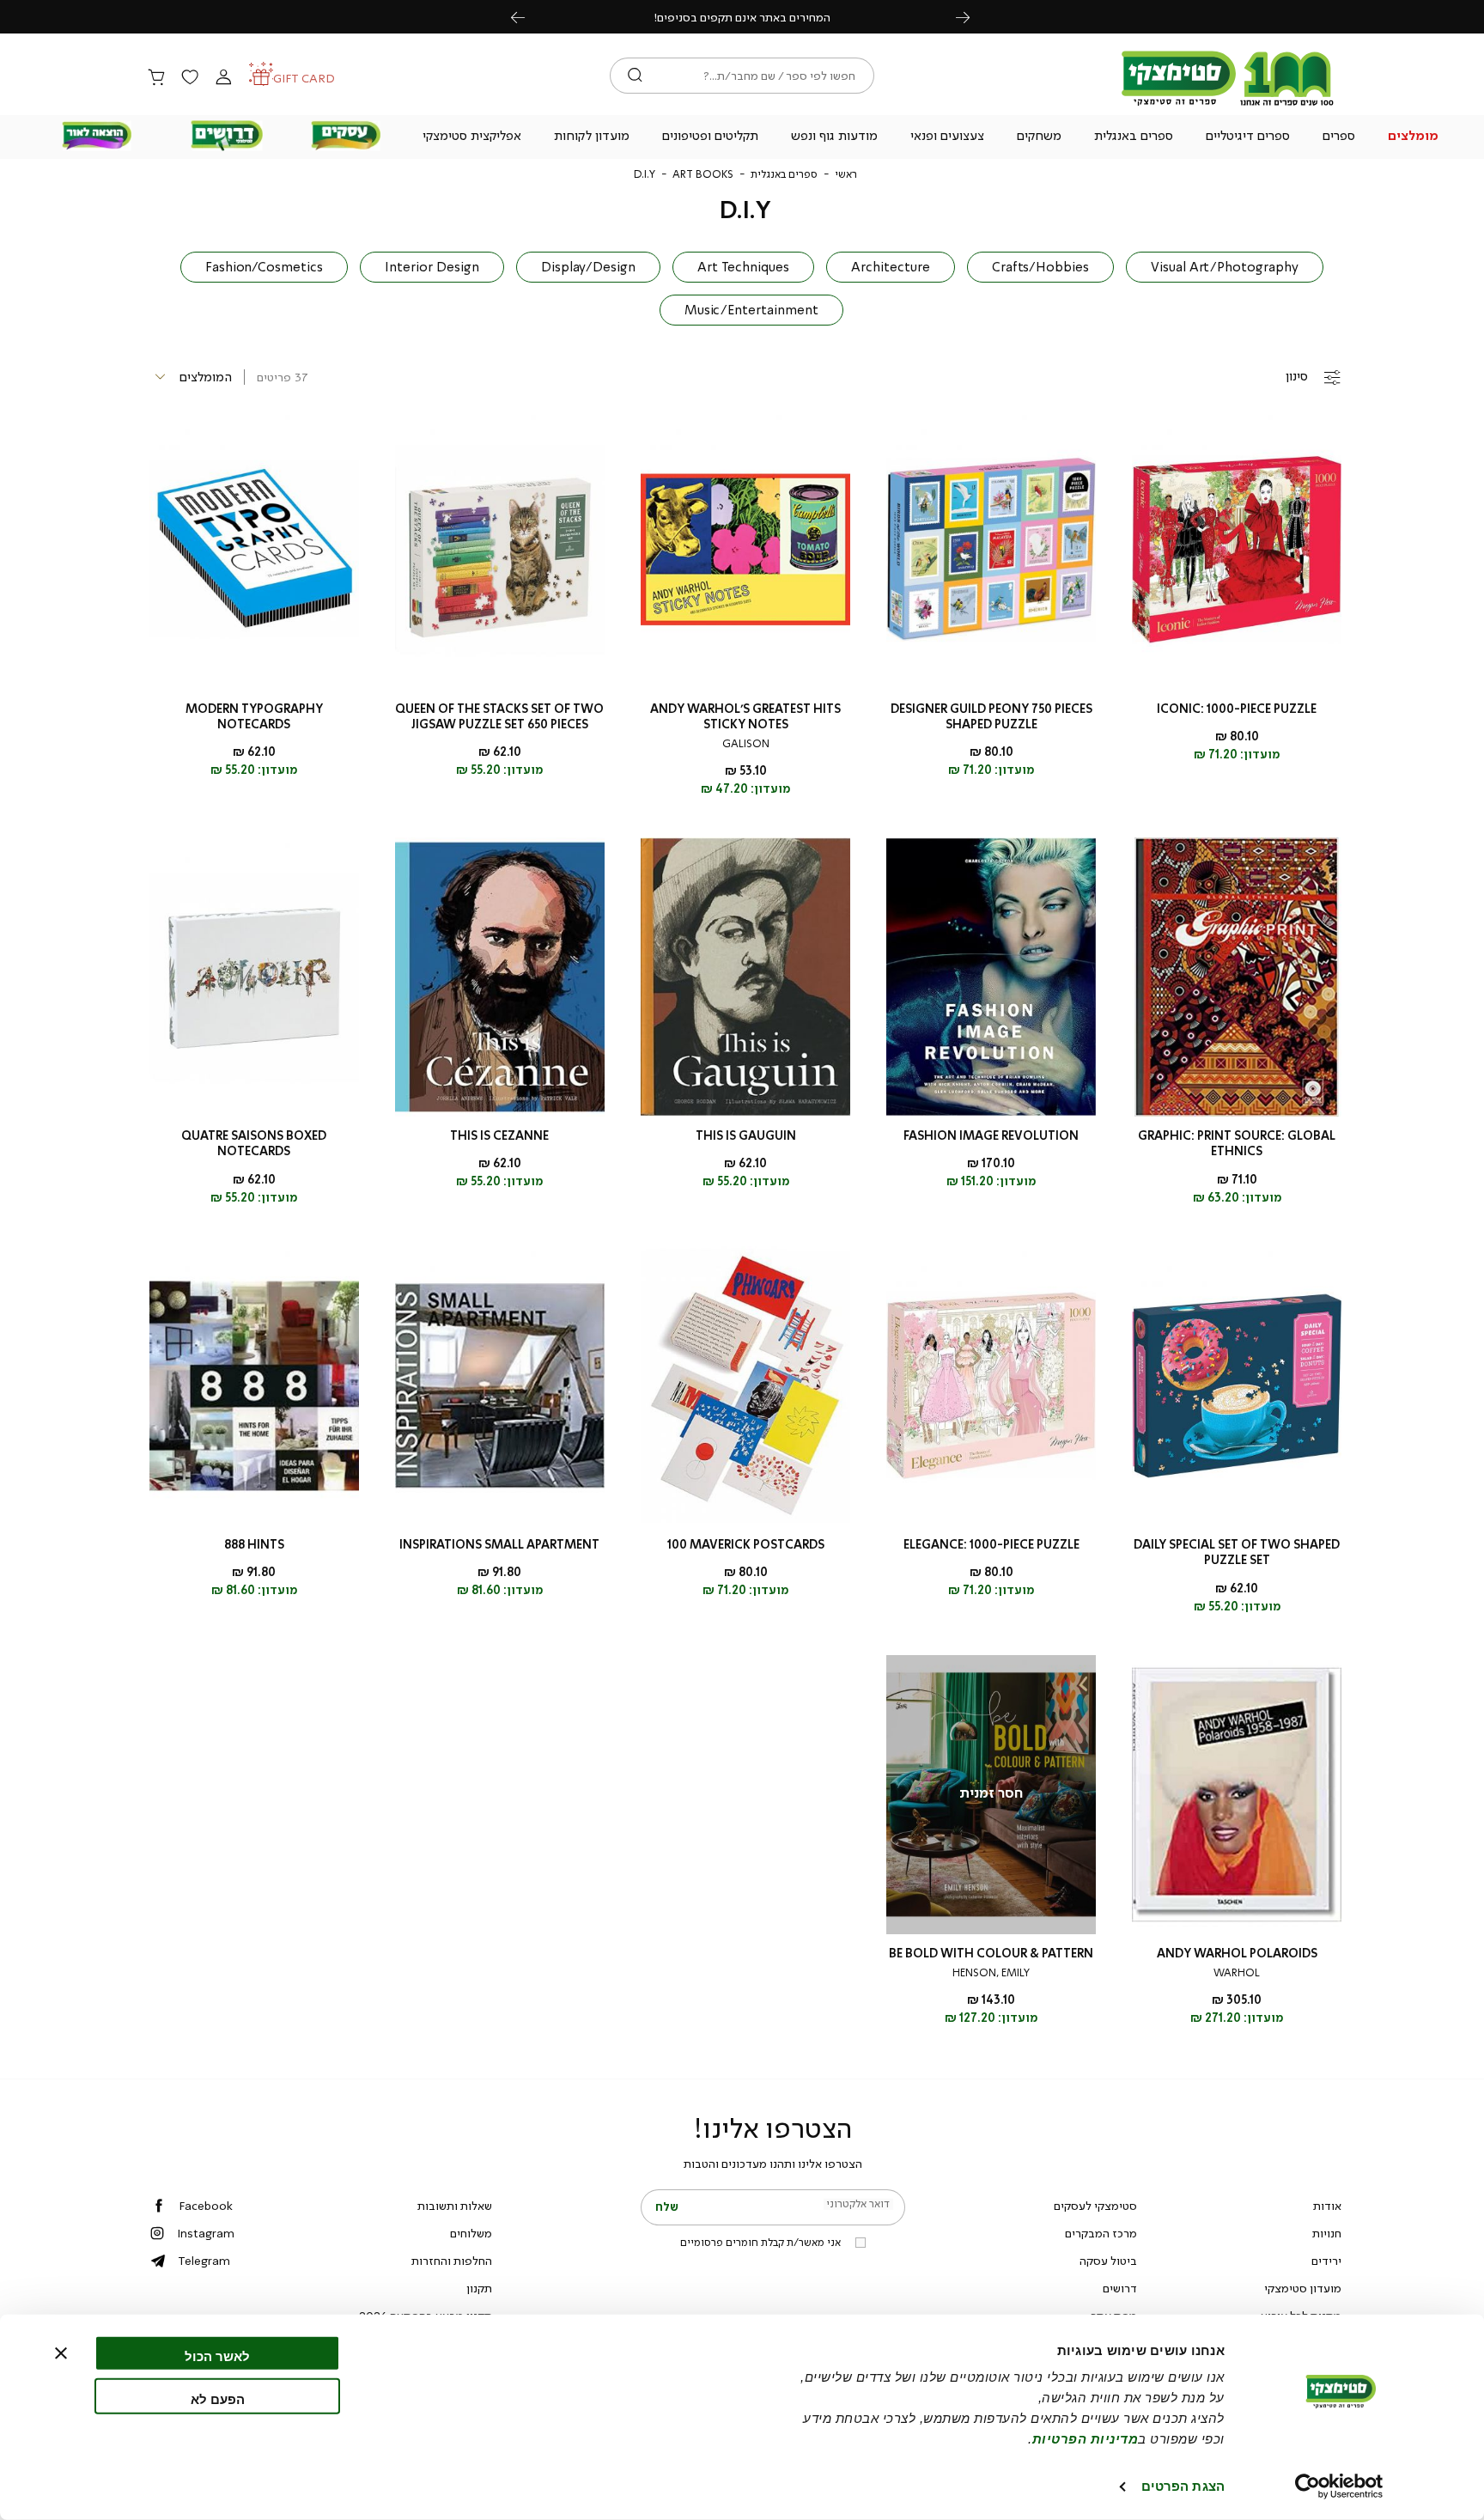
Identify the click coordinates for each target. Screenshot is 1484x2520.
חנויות (1327, 2233)
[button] (1414, 137)
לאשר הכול (217, 2356)
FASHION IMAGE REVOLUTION (991, 1136)
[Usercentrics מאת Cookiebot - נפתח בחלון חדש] (1339, 2487)
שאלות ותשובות (455, 2206)
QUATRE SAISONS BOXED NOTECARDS (254, 1144)
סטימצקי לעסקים (1095, 2206)
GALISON (746, 744)
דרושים (1120, 2288)
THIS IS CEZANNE (499, 1136)
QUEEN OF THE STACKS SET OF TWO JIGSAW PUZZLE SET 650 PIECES (499, 717)
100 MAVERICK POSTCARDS (746, 1545)
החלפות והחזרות (452, 2261)
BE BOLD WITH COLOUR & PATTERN (991, 1954)
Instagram (206, 2233)
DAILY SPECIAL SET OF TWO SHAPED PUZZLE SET (1237, 1552)
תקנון (479, 2288)
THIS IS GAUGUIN (746, 1136)
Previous (527, 17)
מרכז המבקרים (1101, 2233)
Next (972, 17)
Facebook (206, 2206)
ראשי (846, 174)
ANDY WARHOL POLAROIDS (1237, 1954)
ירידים (1326, 2261)
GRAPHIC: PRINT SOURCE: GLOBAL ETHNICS (1237, 1144)
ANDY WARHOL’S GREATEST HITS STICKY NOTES (745, 717)
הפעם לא (218, 2398)
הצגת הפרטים (1183, 2486)
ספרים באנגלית (784, 174)
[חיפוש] (635, 76)
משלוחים (471, 2233)
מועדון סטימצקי (1303, 2288)
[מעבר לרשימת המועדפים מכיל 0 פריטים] (190, 78)
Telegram (204, 2261)
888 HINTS (254, 1545)
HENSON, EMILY (991, 1973)
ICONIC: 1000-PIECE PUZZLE (1237, 709)
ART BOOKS (703, 174)
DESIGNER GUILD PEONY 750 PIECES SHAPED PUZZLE (991, 717)
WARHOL (1237, 1973)
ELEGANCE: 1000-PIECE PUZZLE (991, 1545)
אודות (1327, 2206)
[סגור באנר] (61, 2353)
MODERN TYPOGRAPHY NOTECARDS (254, 717)
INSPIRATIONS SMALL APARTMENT (499, 1545)
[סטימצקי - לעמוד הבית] (1228, 105)
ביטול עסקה (1108, 2261)
